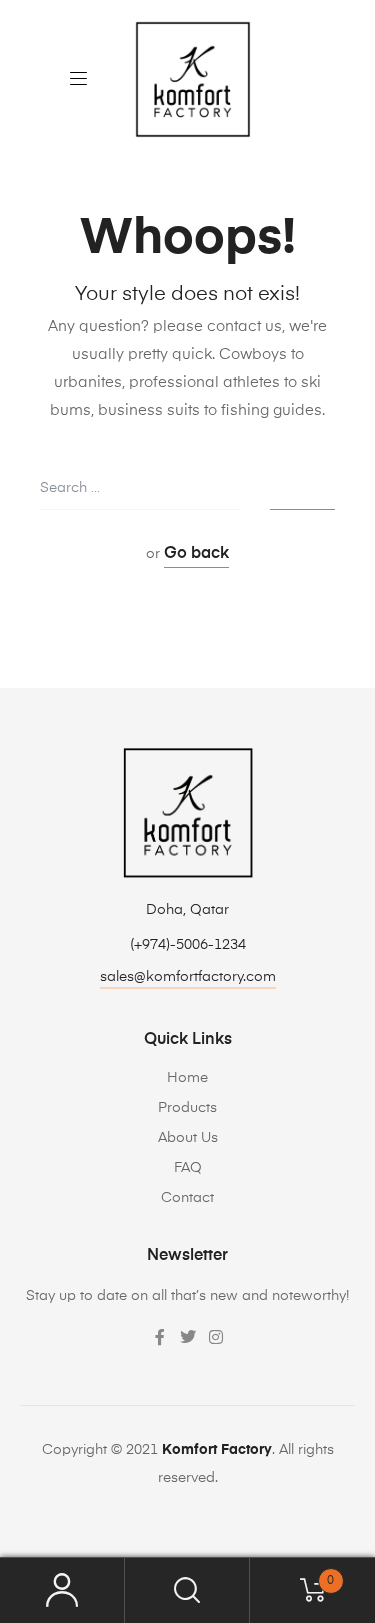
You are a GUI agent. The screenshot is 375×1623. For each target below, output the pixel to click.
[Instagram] (216, 1337)
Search (187, 1590)
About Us (188, 1138)
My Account (62, 1590)
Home (187, 1078)
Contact (187, 1198)
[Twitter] (188, 1337)
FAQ (188, 1168)
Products (187, 1108)
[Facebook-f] (160, 1337)
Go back (196, 554)
